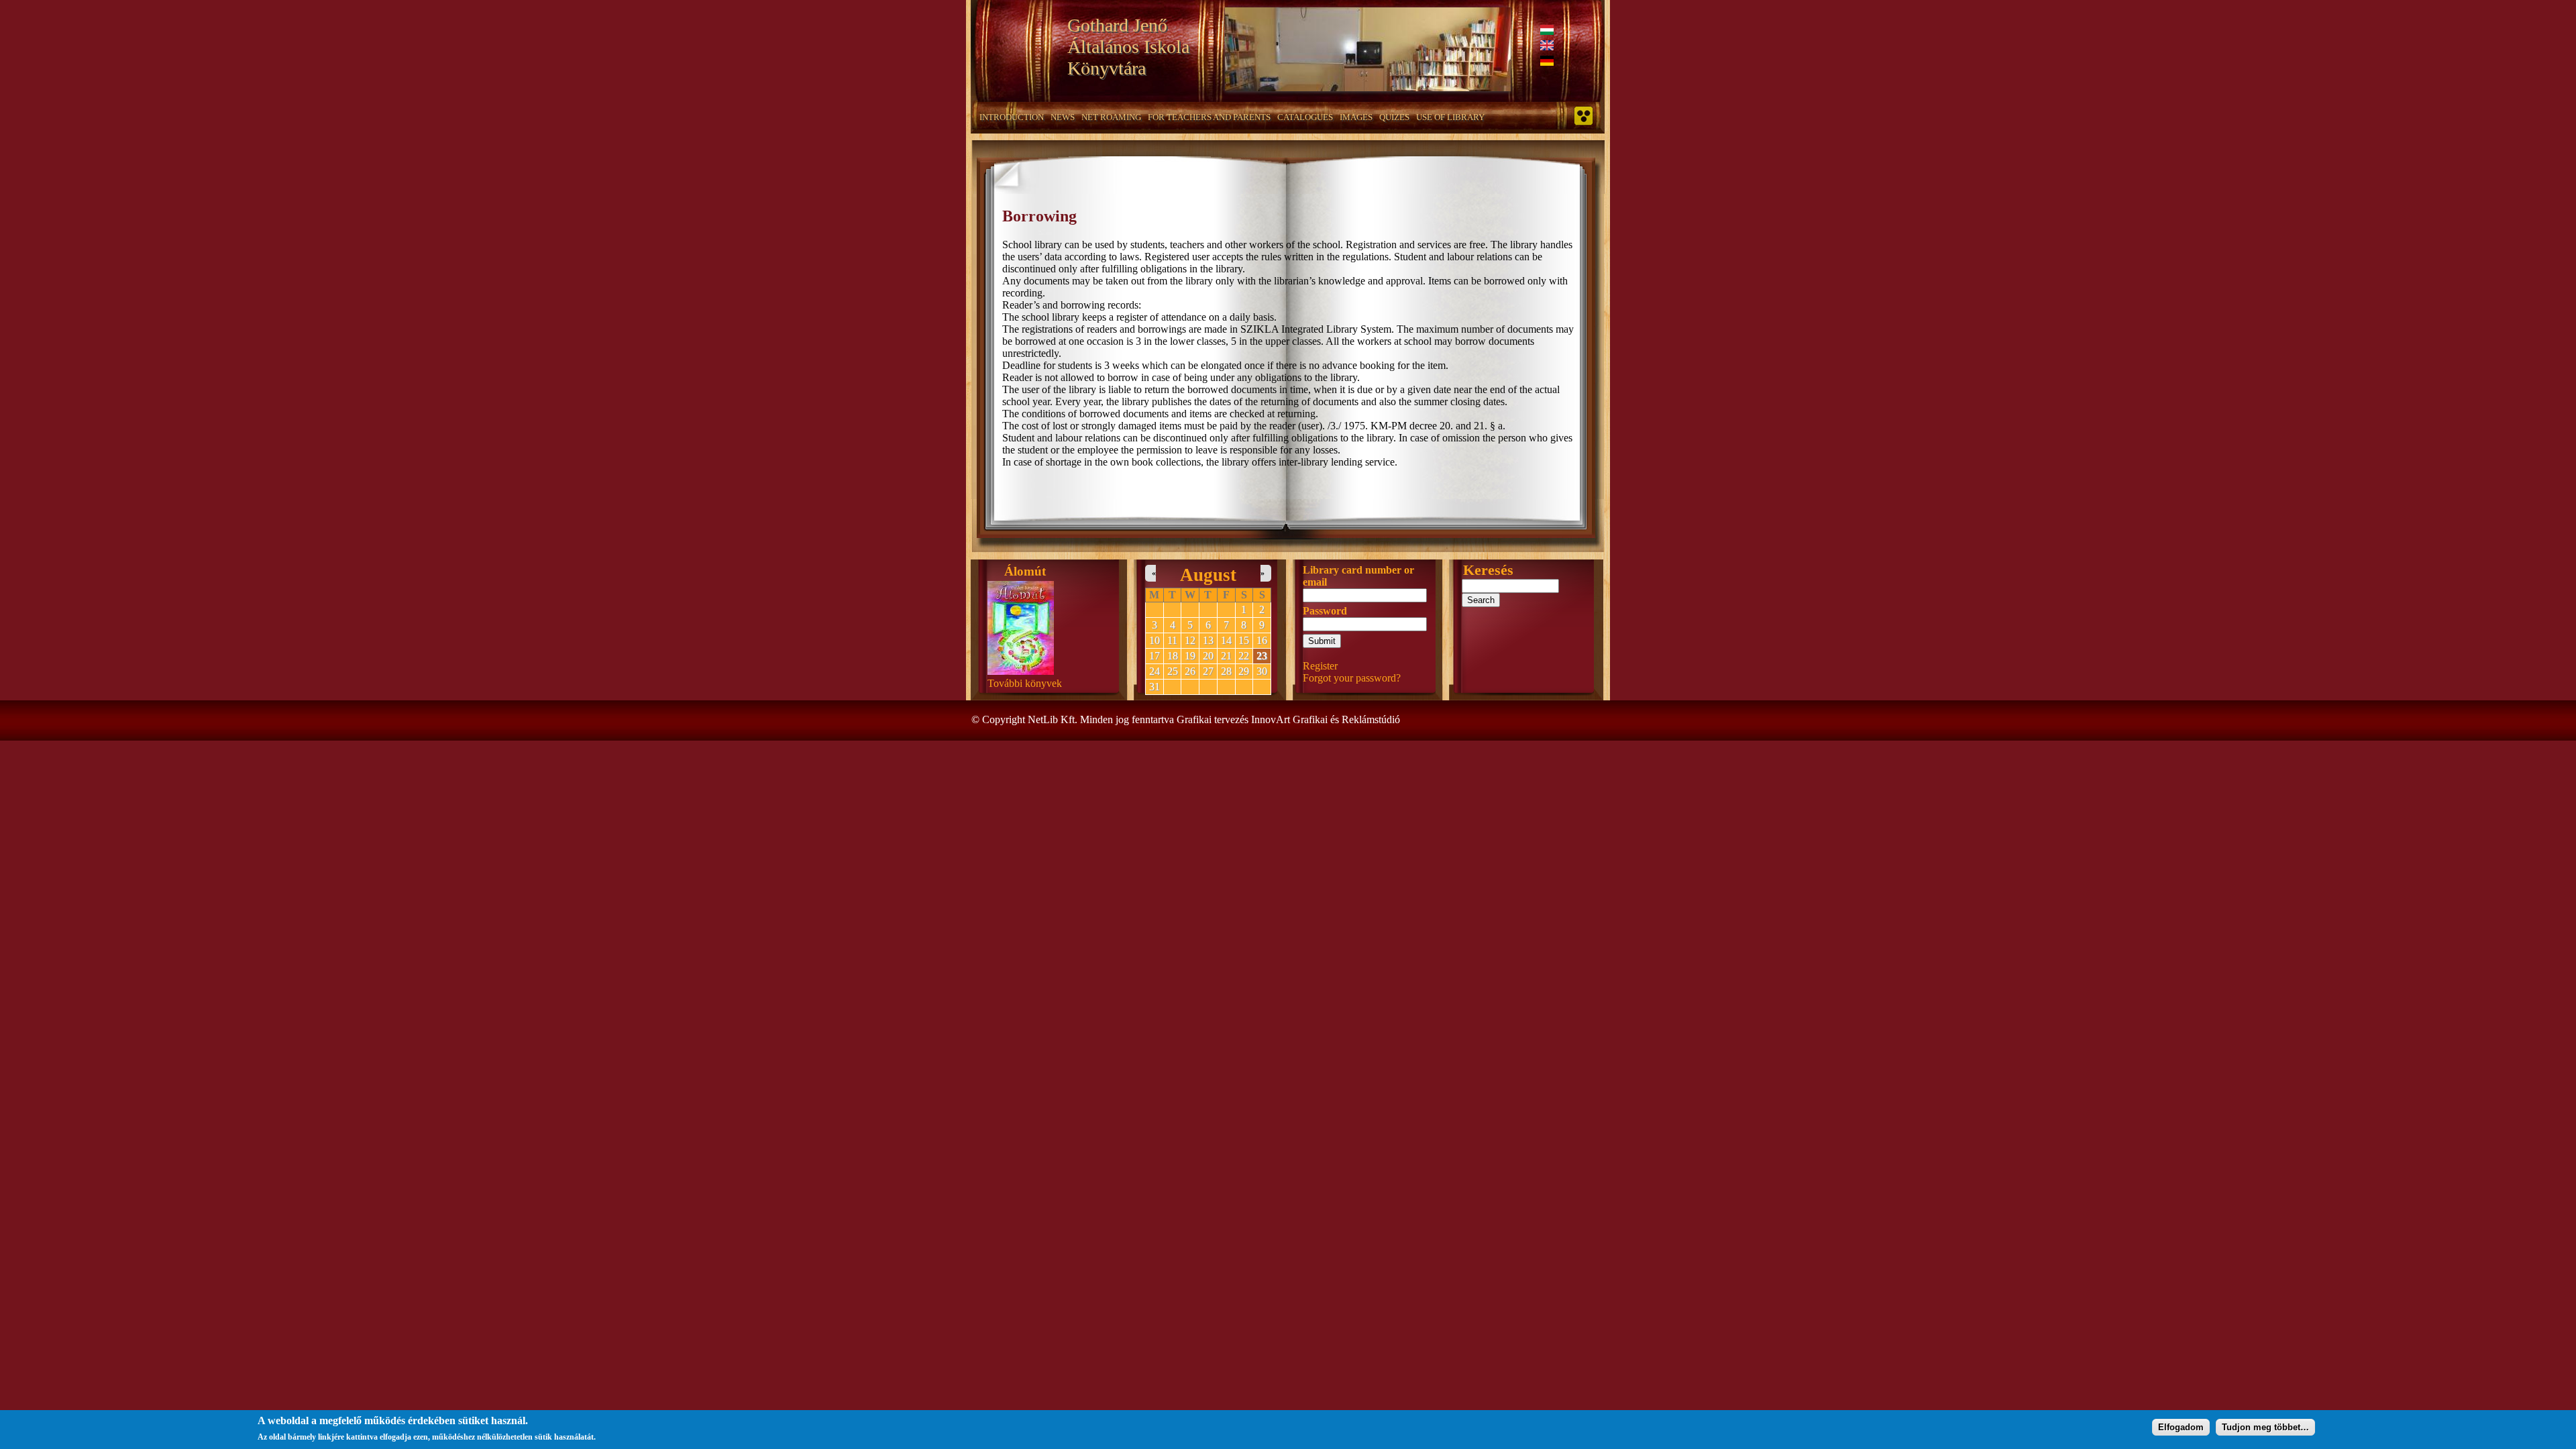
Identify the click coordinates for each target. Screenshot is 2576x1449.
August (1208, 575)
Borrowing (1039, 216)
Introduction (1012, 117)
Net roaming (1111, 117)
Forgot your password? (1352, 678)
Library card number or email (1358, 576)
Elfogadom (2181, 1427)
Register (1320, 666)
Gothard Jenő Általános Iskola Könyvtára (1128, 47)
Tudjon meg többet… (2265, 1427)
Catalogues (1305, 117)
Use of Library (1450, 117)
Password (1325, 611)
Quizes (1394, 117)
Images (1356, 117)
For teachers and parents (1209, 117)
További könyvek (1025, 683)
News (1063, 117)
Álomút (1025, 571)
